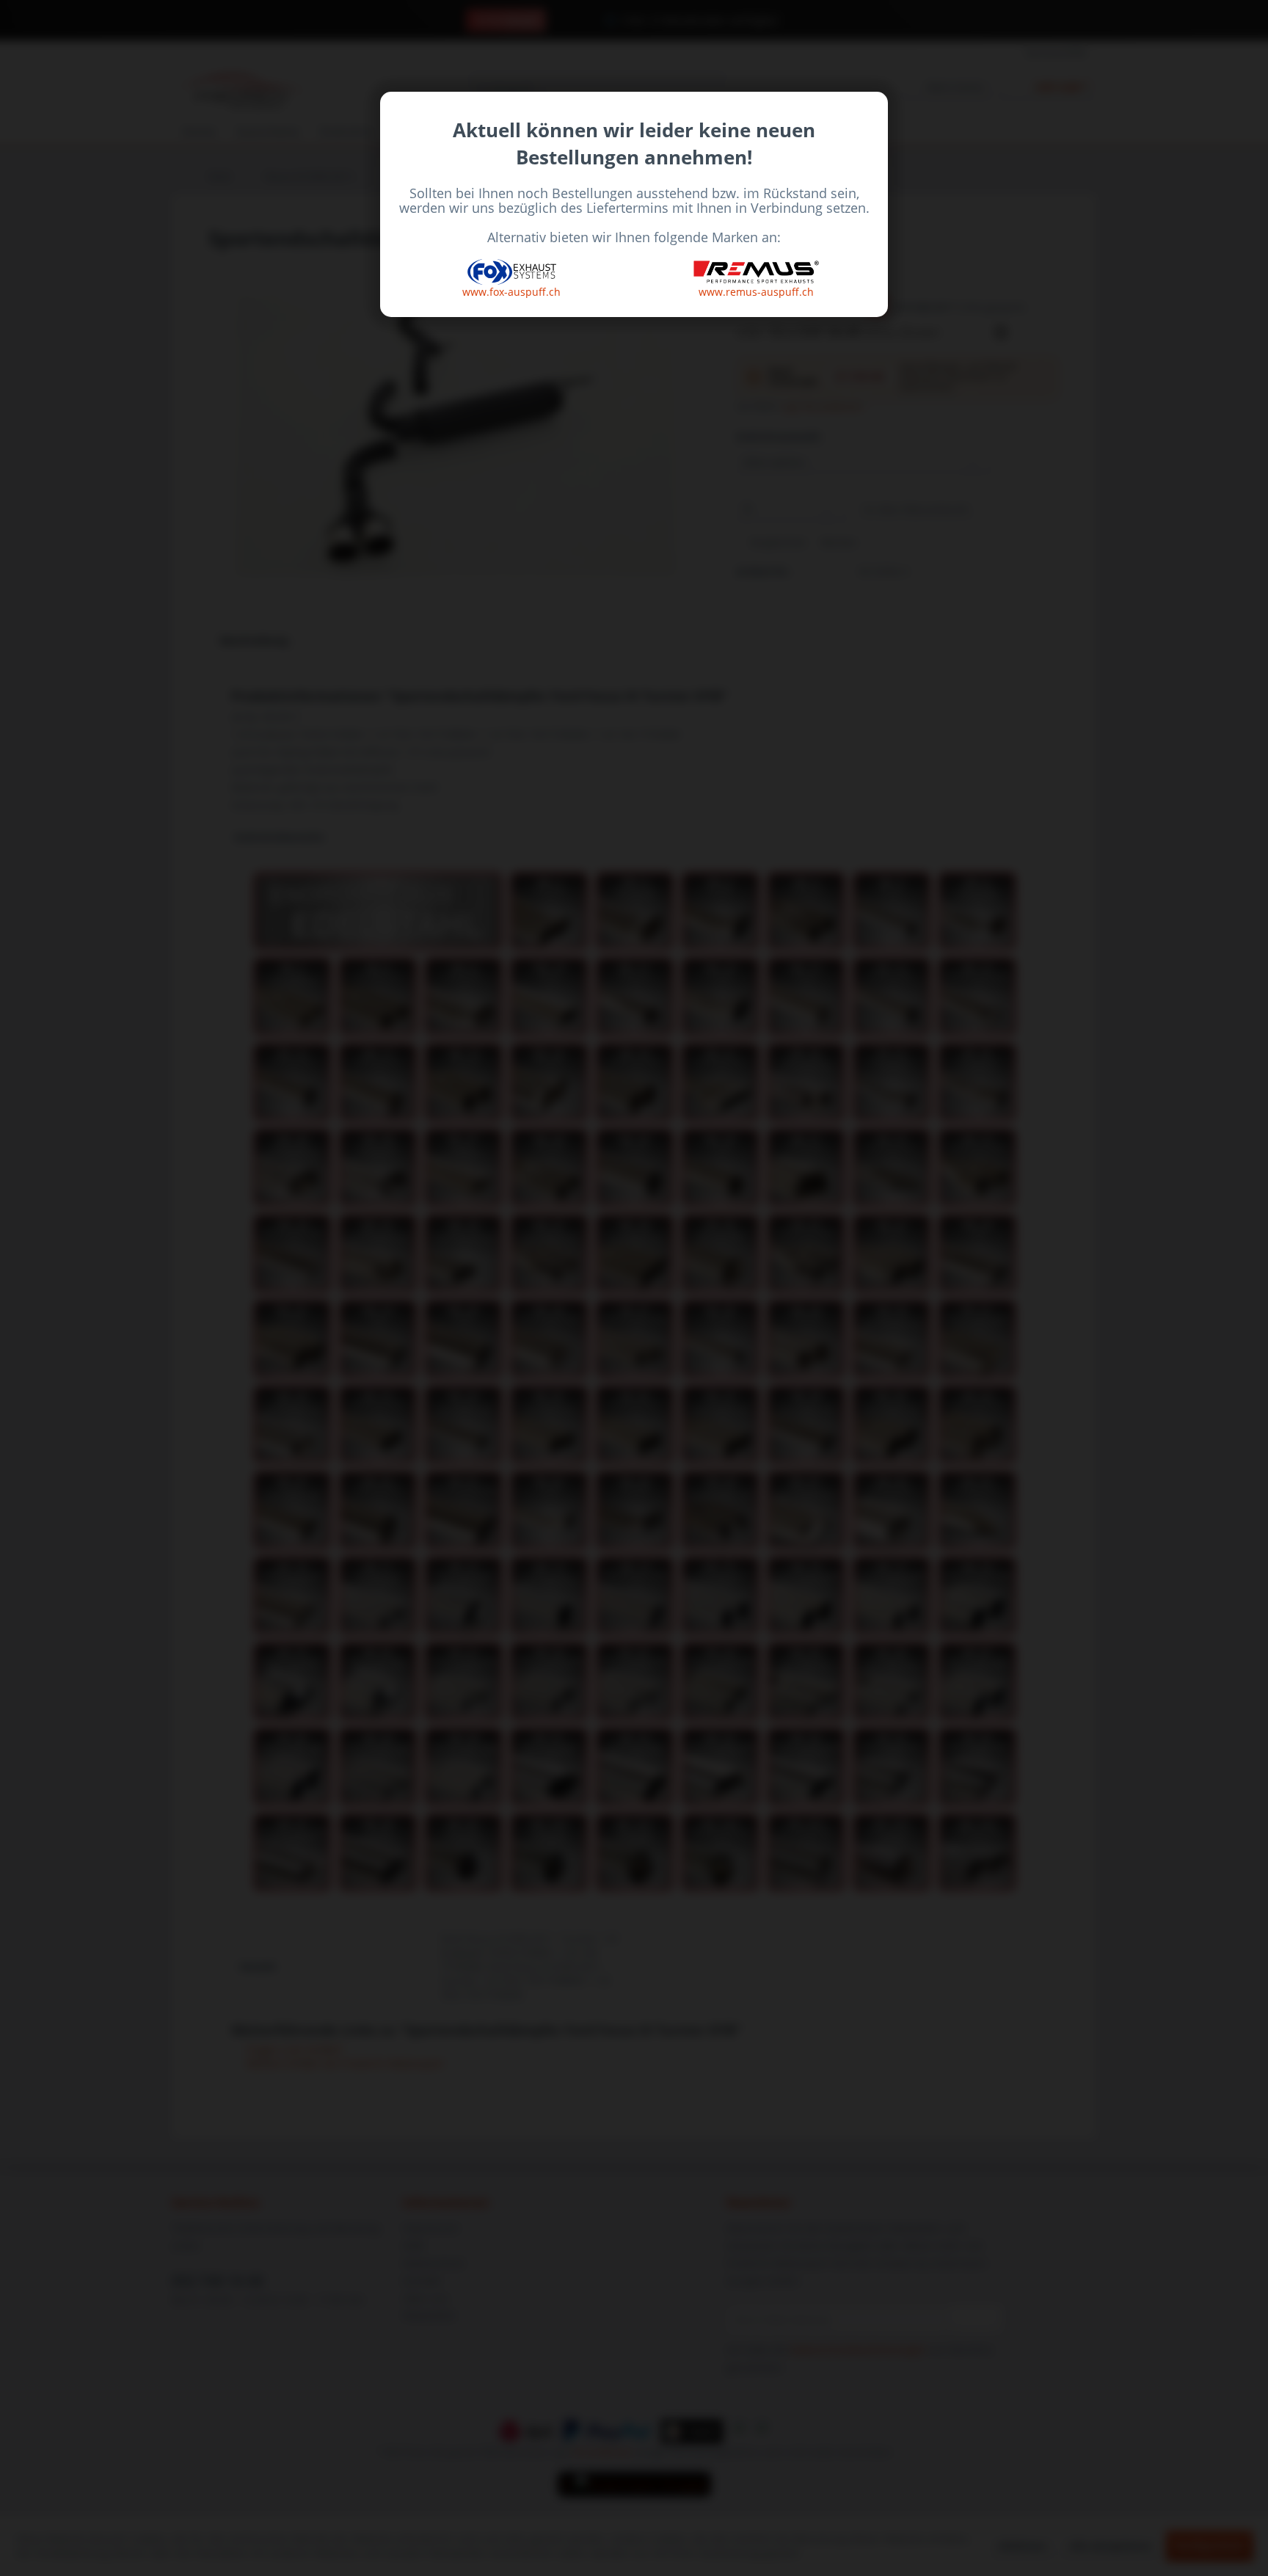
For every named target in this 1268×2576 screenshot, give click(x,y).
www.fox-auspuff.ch (511, 292)
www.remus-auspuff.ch (756, 292)
